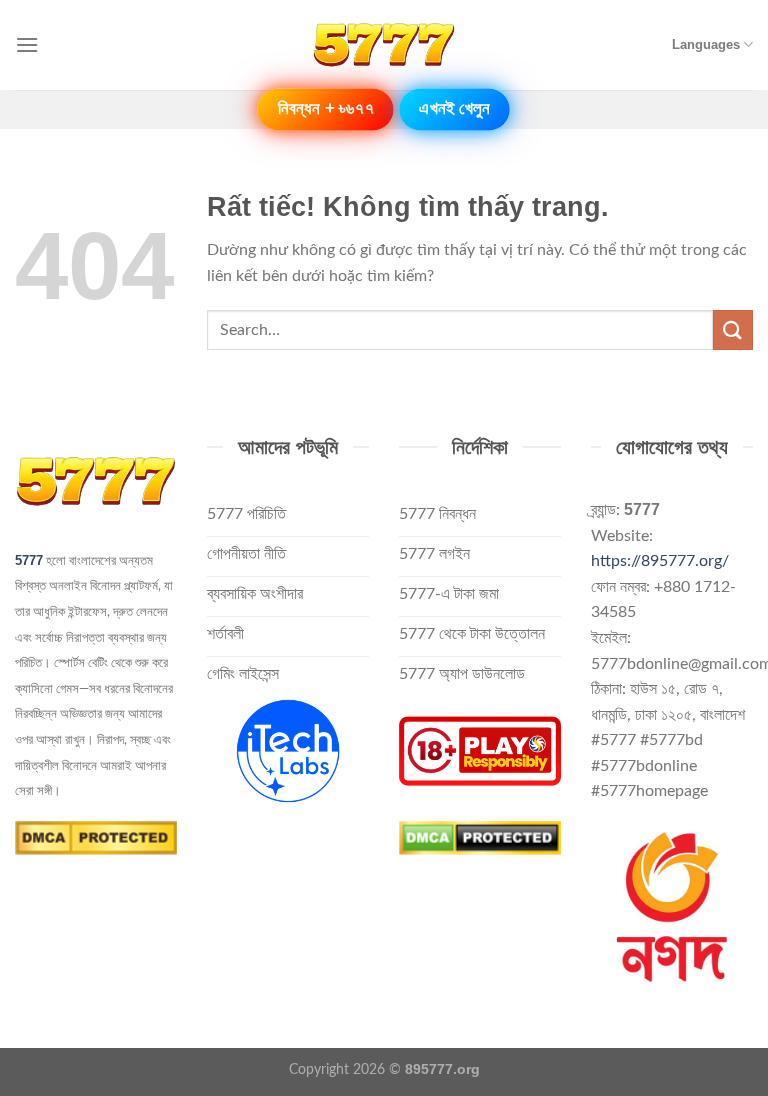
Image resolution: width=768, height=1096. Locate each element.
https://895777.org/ (660, 561)
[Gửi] (733, 329)
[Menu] (27, 44)
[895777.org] (384, 45)
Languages (706, 44)
